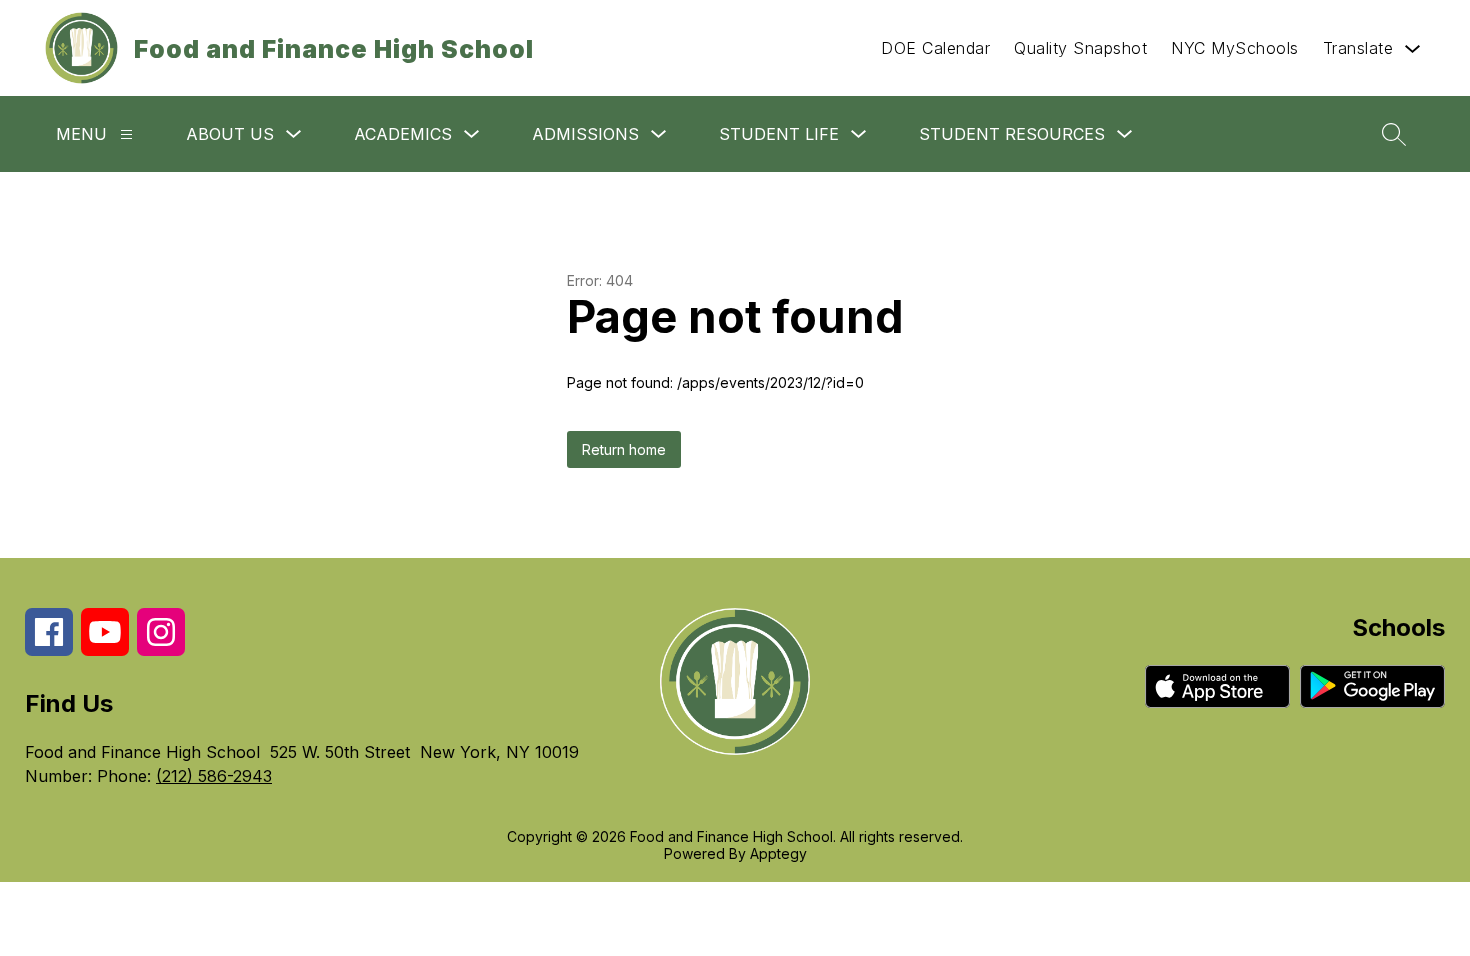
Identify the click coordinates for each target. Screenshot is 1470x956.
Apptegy (778, 853)
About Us (230, 134)
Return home (624, 449)
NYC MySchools (1235, 48)
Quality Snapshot (1080, 48)
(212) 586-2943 (214, 776)
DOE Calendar (935, 48)
